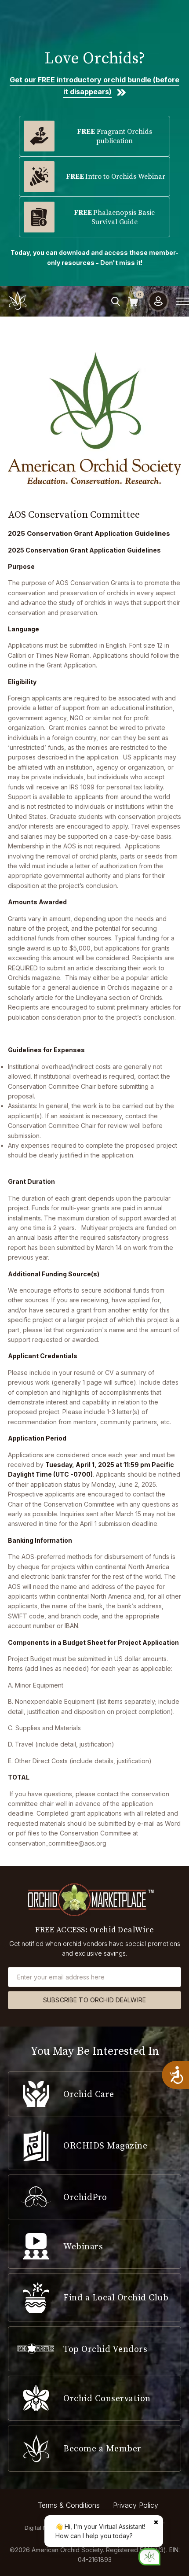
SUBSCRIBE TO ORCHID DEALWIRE (94, 2000)
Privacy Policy (136, 2505)
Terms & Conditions (69, 2505)
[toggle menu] (182, 301)
